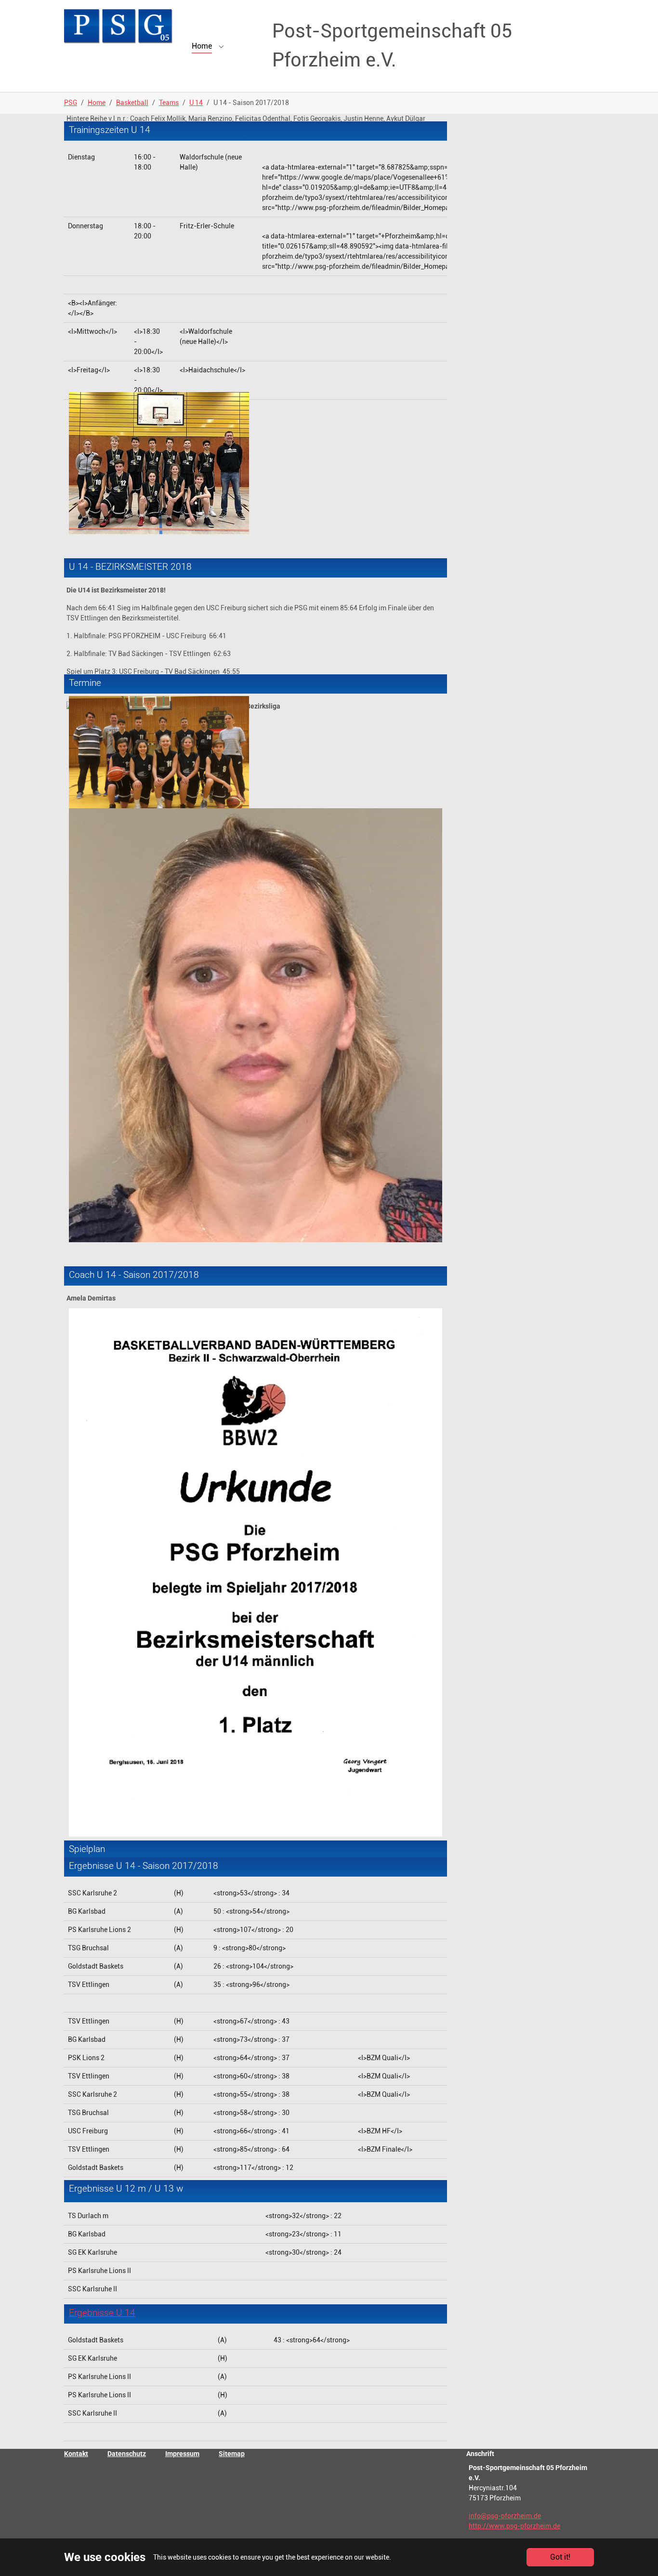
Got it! (560, 2557)
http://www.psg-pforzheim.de (514, 2526)
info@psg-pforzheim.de (505, 2516)
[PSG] (118, 26)
